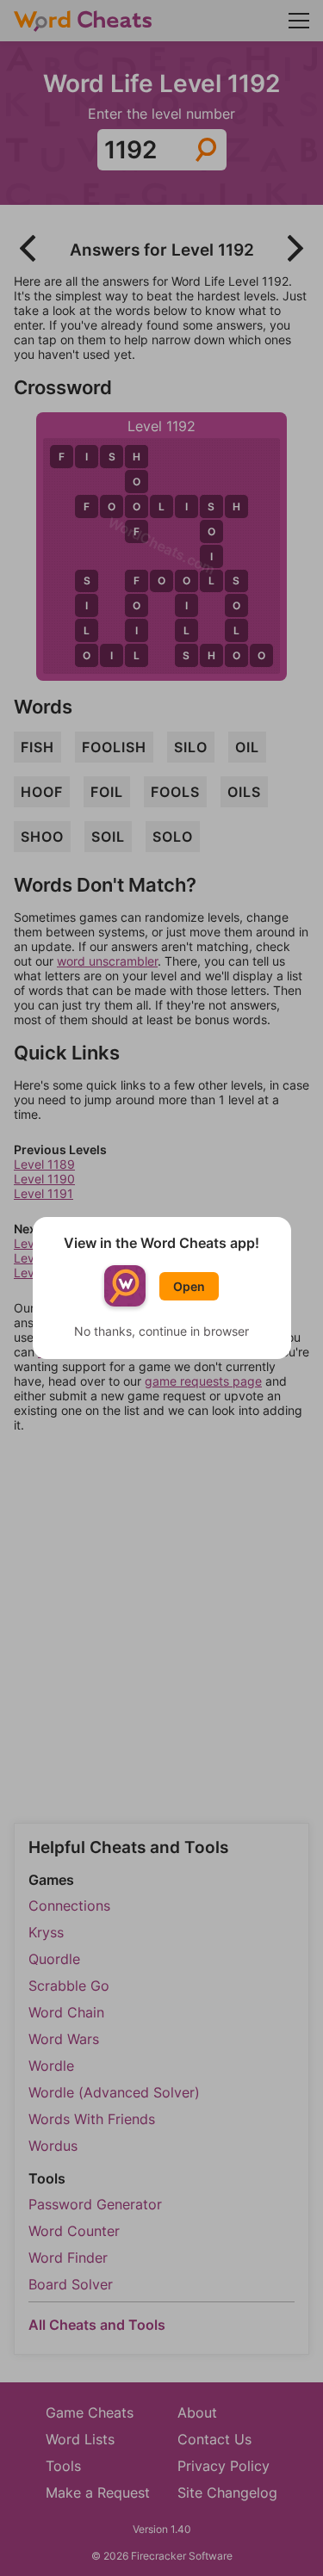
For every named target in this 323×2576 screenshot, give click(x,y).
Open (189, 1286)
